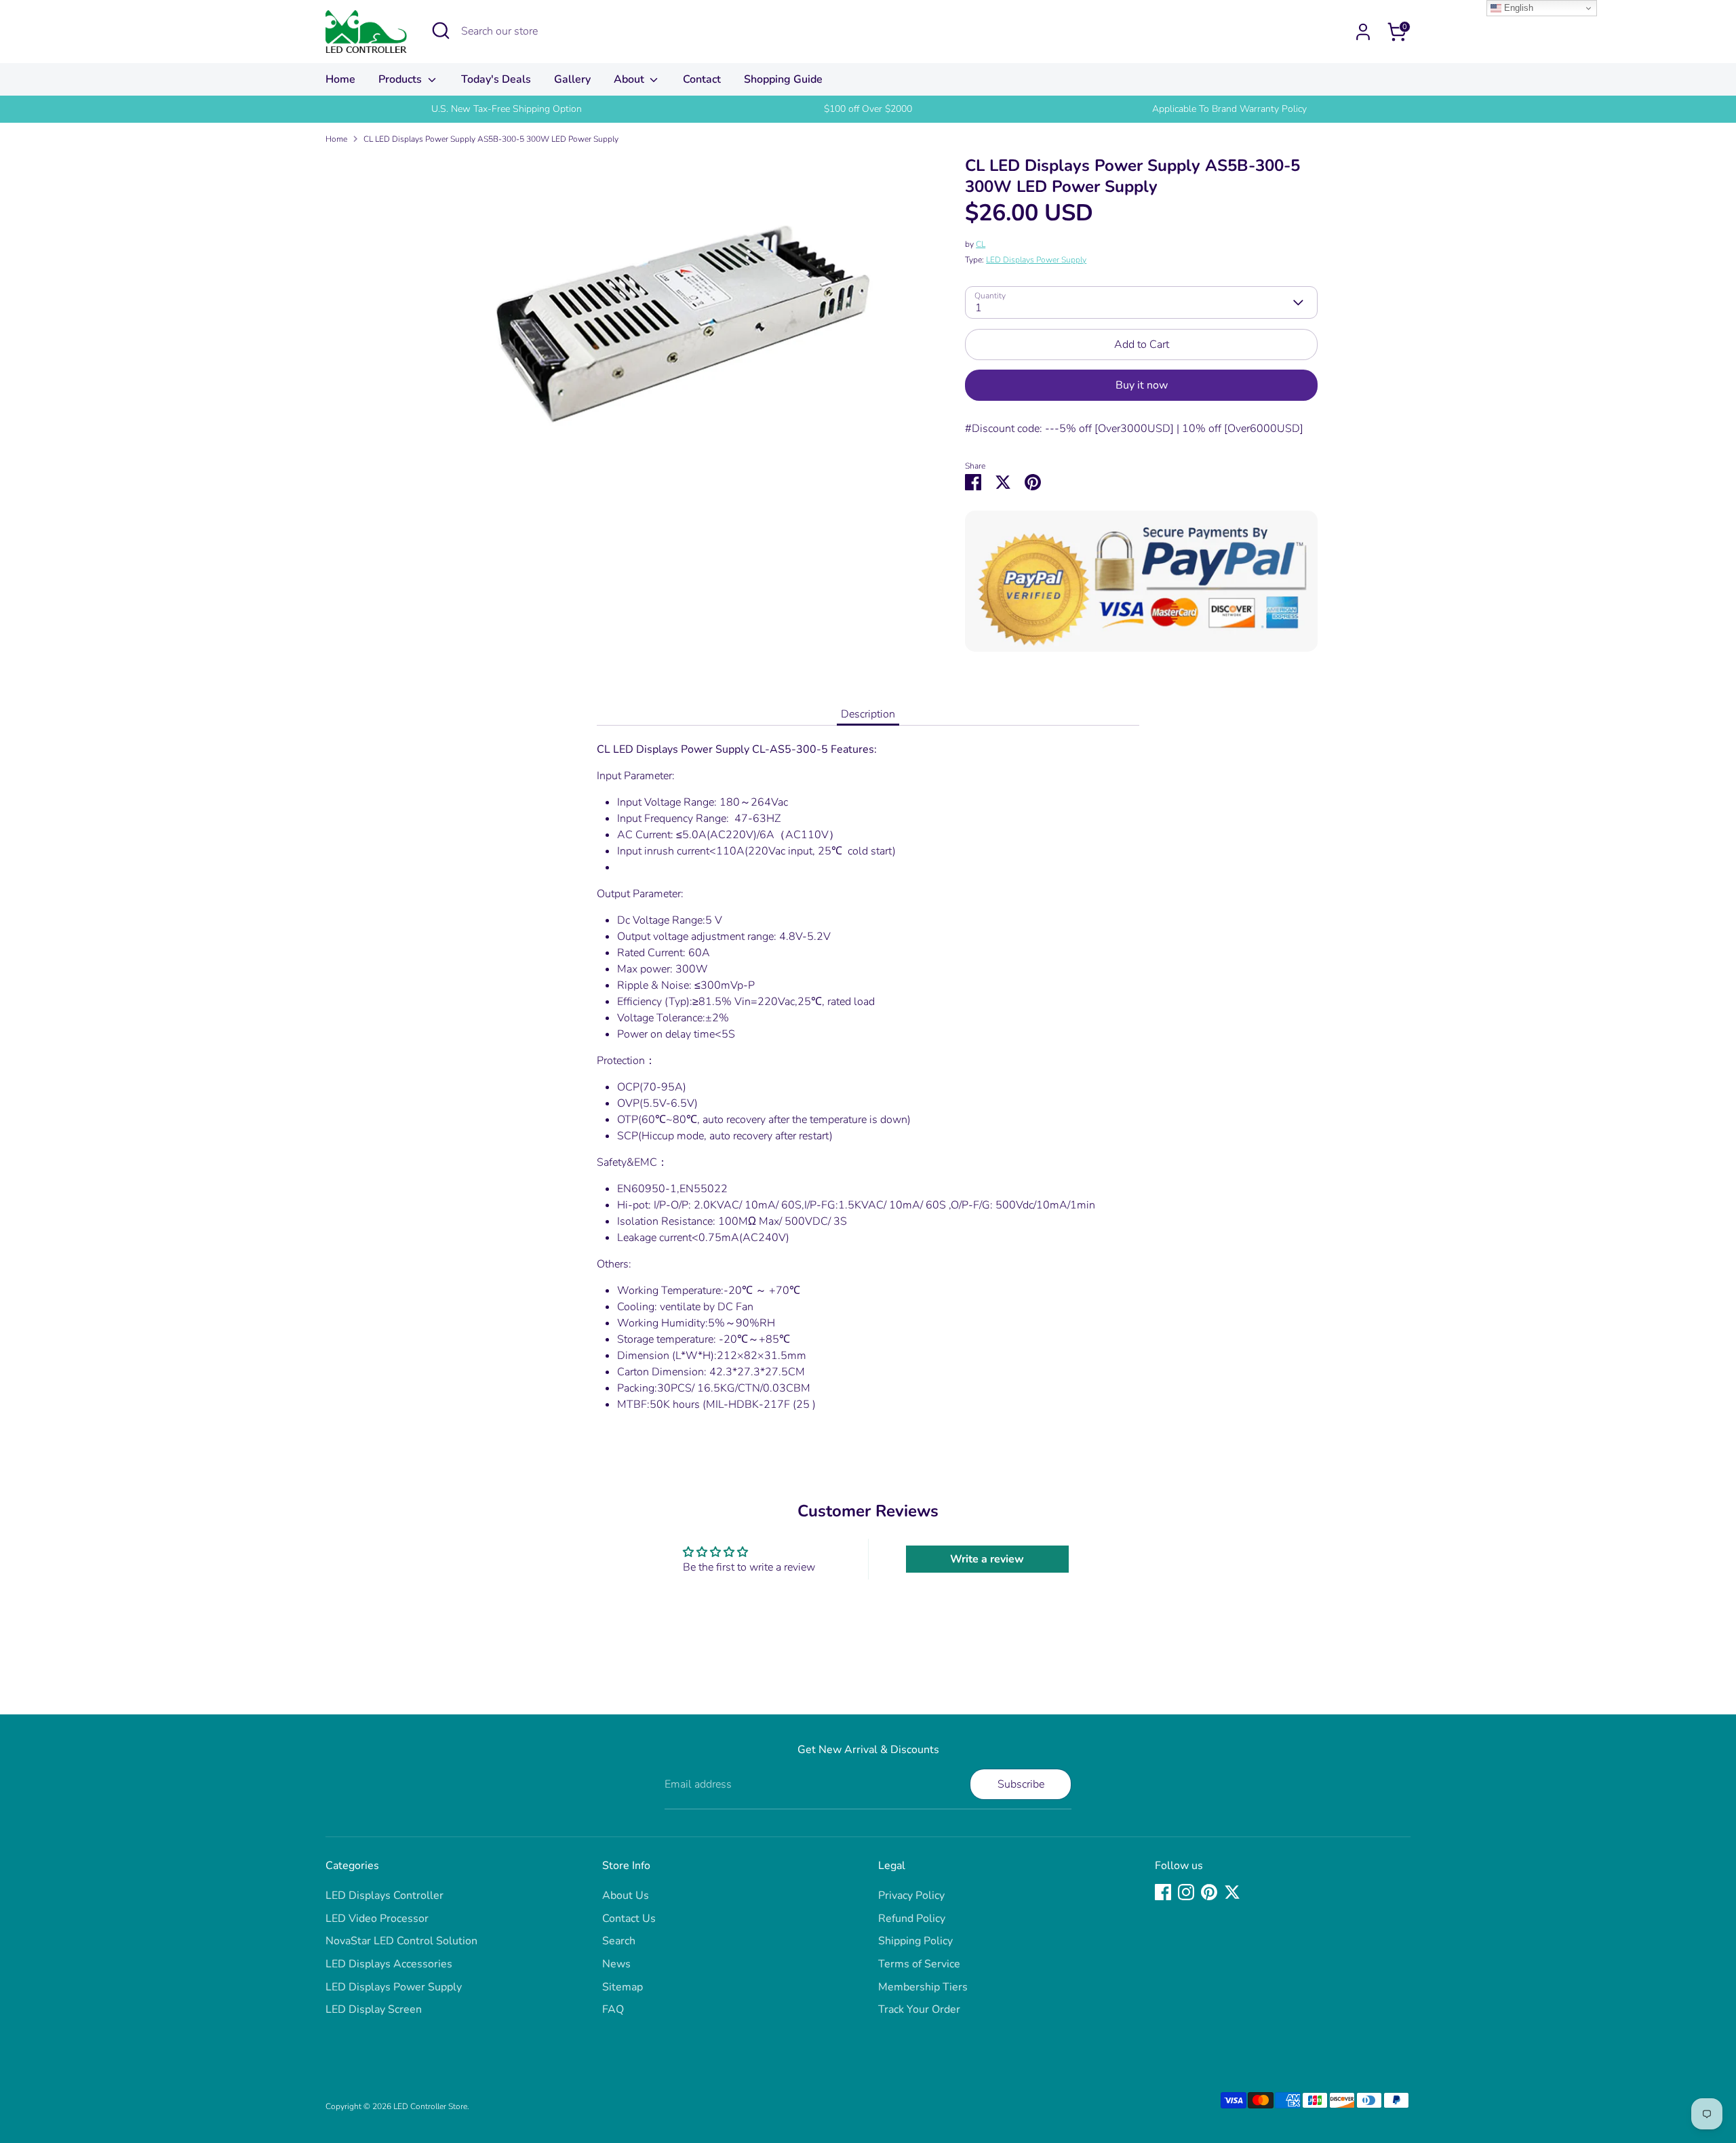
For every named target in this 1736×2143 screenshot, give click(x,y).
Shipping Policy (915, 1941)
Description (868, 714)
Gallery (572, 79)
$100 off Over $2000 (868, 109)
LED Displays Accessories (389, 1964)
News (616, 1964)
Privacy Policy (911, 1895)
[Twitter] (1232, 1892)
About (630, 79)
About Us (626, 1895)
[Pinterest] (1209, 1892)
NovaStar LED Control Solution (401, 1941)
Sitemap (623, 1987)
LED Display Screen (374, 2009)
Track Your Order (919, 2009)
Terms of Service (919, 1964)
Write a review (987, 1559)
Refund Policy (912, 1919)
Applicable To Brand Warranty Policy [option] (1229, 109)
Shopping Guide (783, 79)
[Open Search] (441, 31)
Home (340, 79)
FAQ (613, 2009)
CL (981, 244)
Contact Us (629, 1919)
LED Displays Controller (384, 1895)
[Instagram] (1186, 1892)
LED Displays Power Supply (1036, 260)
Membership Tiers (923, 1987)
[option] (506, 109)
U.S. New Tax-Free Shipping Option (507, 109)
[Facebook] (1163, 1892)
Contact (702, 79)
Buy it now (1142, 385)
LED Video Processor (377, 1919)
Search (619, 1941)
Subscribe (1021, 1784)
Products (401, 79)
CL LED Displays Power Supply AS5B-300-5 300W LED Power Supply (491, 139)
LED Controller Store (430, 2106)
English (1517, 8)
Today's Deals (496, 79)
